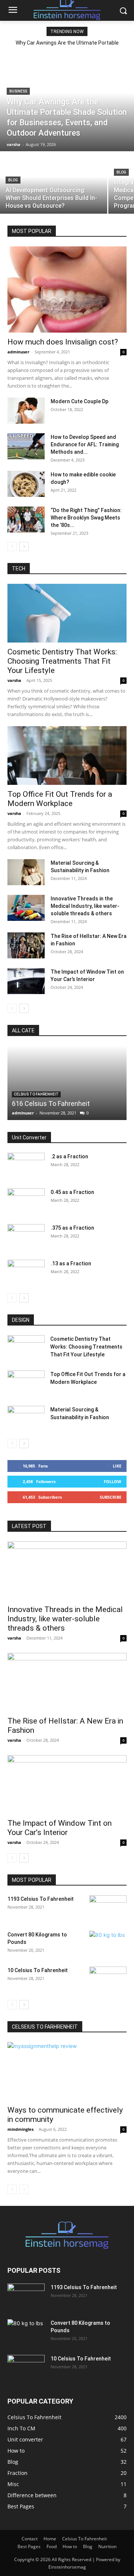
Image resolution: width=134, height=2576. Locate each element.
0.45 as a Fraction (72, 1192)
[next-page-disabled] (24, 2189)
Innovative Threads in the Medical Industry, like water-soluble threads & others (85, 906)
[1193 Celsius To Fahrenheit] (108, 1908)
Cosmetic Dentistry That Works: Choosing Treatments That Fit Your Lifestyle (62, 661)
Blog (13, 180)
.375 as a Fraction (72, 1228)
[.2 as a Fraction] (26, 1166)
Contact (30, 2539)
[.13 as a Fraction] (26, 1273)
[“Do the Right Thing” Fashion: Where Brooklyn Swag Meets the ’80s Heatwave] (26, 520)
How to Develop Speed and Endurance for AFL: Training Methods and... (85, 444)
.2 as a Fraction (69, 1156)
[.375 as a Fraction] (26, 1237)
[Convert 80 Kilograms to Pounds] (108, 1944)
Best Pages (29, 2546)
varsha (14, 680)
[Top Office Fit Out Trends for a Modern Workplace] (67, 755)
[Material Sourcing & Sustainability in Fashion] (26, 872)
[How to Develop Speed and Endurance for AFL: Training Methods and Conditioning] (26, 446)
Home (50, 2539)
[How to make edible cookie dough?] (26, 484)
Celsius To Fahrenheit (36, 1094)
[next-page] (24, 546)
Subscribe (111, 1497)
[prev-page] (12, 546)
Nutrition (107, 2546)
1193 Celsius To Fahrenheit (41, 1899)
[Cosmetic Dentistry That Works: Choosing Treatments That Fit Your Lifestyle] (67, 613)
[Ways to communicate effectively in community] (67, 2071)
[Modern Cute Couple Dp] (26, 411)
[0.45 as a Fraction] (26, 1201)
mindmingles (20, 2129)
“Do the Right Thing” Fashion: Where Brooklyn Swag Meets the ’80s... (86, 518)
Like (117, 1466)
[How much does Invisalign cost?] (67, 289)
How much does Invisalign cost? (63, 342)
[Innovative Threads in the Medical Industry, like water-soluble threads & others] (26, 908)
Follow (113, 1481)
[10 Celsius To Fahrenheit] (108, 1980)
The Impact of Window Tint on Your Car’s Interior (60, 1828)
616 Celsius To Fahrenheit (51, 1103)
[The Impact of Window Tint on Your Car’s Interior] (26, 981)
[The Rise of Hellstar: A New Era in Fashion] (26, 945)
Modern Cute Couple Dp (79, 401)
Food (52, 2546)
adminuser (18, 352)
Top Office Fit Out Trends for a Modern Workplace (60, 799)
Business (18, 91)
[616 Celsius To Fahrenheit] (67, 1083)
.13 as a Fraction (71, 1263)
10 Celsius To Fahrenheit (38, 1970)
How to (70, 2546)
